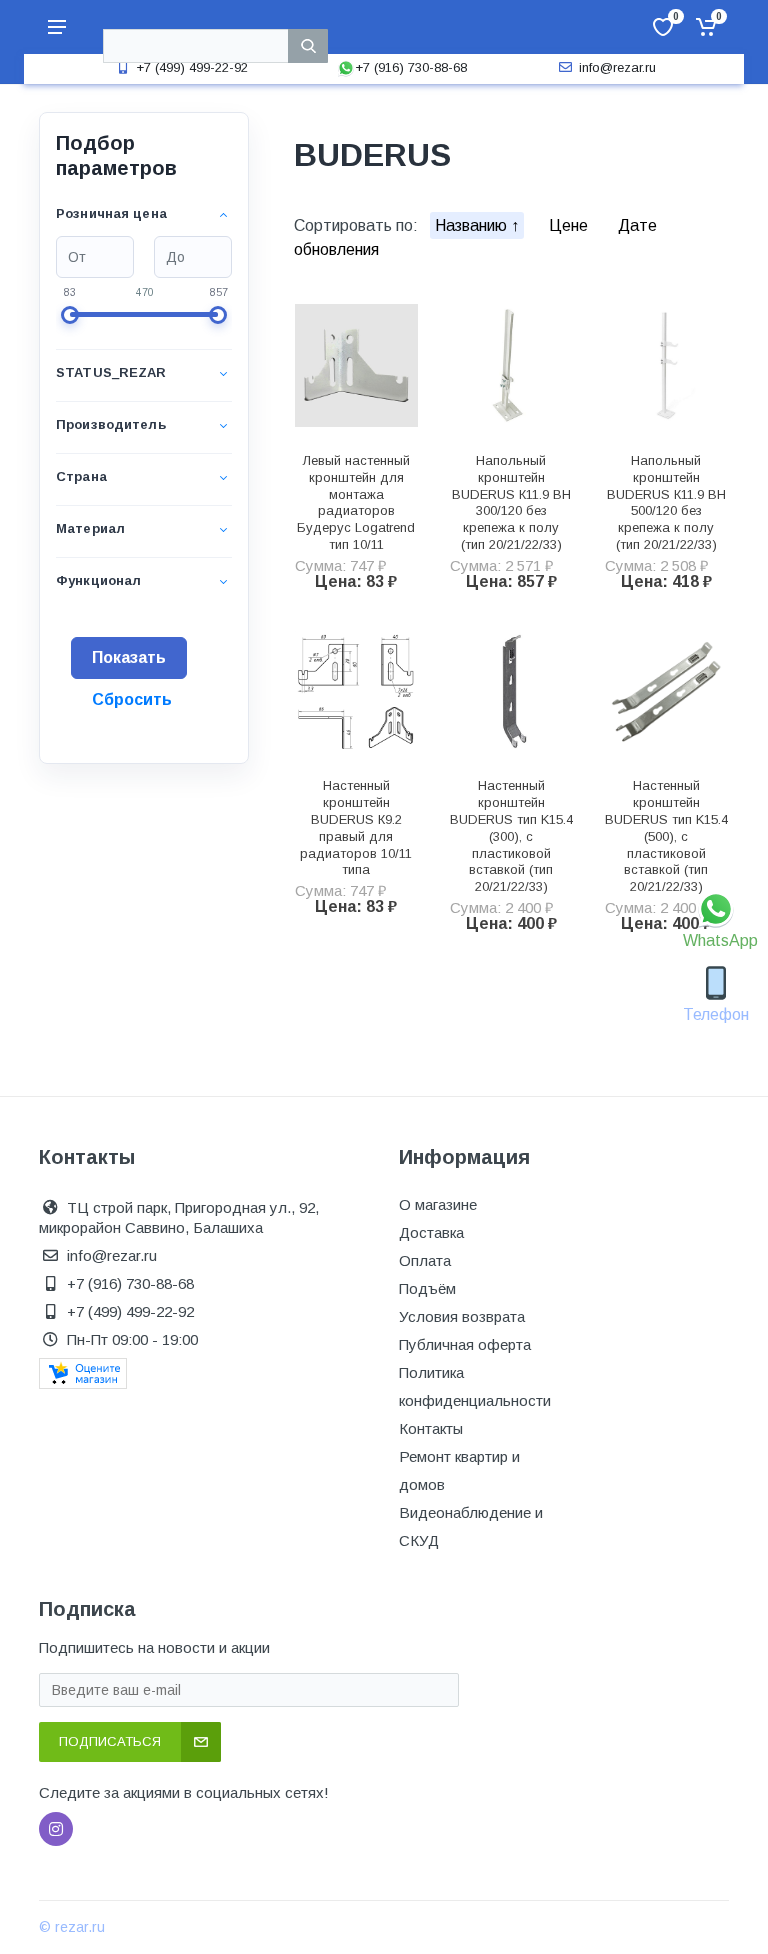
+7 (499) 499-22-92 (192, 67)
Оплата (425, 1260)
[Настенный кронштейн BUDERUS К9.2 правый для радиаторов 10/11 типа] (356, 691)
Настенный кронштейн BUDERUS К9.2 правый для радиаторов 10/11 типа (356, 827)
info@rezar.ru (617, 67)
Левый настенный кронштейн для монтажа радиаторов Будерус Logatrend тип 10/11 (356, 502)
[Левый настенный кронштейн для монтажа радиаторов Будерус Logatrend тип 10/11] (356, 365)
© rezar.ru (72, 1927)
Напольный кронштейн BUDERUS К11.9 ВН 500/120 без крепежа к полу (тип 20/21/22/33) (666, 502)
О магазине (438, 1204)
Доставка (431, 1232)
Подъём (427, 1288)
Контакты (431, 1428)
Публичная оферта (465, 1344)
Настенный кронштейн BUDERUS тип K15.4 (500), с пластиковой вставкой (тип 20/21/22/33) (666, 836)
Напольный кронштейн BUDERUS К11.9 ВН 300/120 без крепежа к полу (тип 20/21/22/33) (511, 502)
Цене (570, 225)
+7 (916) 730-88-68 (411, 67)
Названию (473, 225)
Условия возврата (462, 1316)
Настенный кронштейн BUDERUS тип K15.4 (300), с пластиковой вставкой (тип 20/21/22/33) (511, 836)
